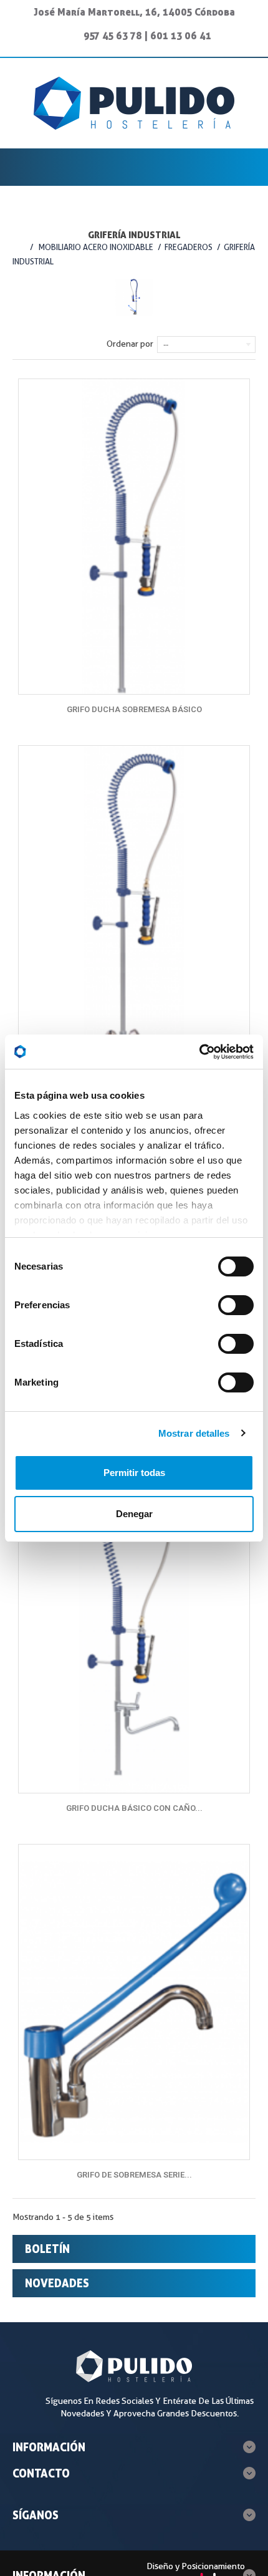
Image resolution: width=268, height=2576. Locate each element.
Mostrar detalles (194, 1433)
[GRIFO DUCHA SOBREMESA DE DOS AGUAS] (134, 903)
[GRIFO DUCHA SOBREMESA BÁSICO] (134, 537)
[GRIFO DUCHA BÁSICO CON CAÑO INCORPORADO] (134, 1636)
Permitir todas (134, 1473)
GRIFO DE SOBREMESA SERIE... (134, 2175)
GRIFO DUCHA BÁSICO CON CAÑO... (134, 1808)
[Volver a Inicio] (18, 247)
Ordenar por (130, 344)
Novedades (57, 2283)
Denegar (134, 1514)
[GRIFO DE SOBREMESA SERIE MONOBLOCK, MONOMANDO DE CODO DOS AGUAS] (134, 2002)
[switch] (223, 1300)
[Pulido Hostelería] (134, 103)
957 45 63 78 (113, 36)
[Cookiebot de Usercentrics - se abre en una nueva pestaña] (199, 1052)
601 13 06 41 (181, 36)
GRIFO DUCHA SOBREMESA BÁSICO (134, 709)
